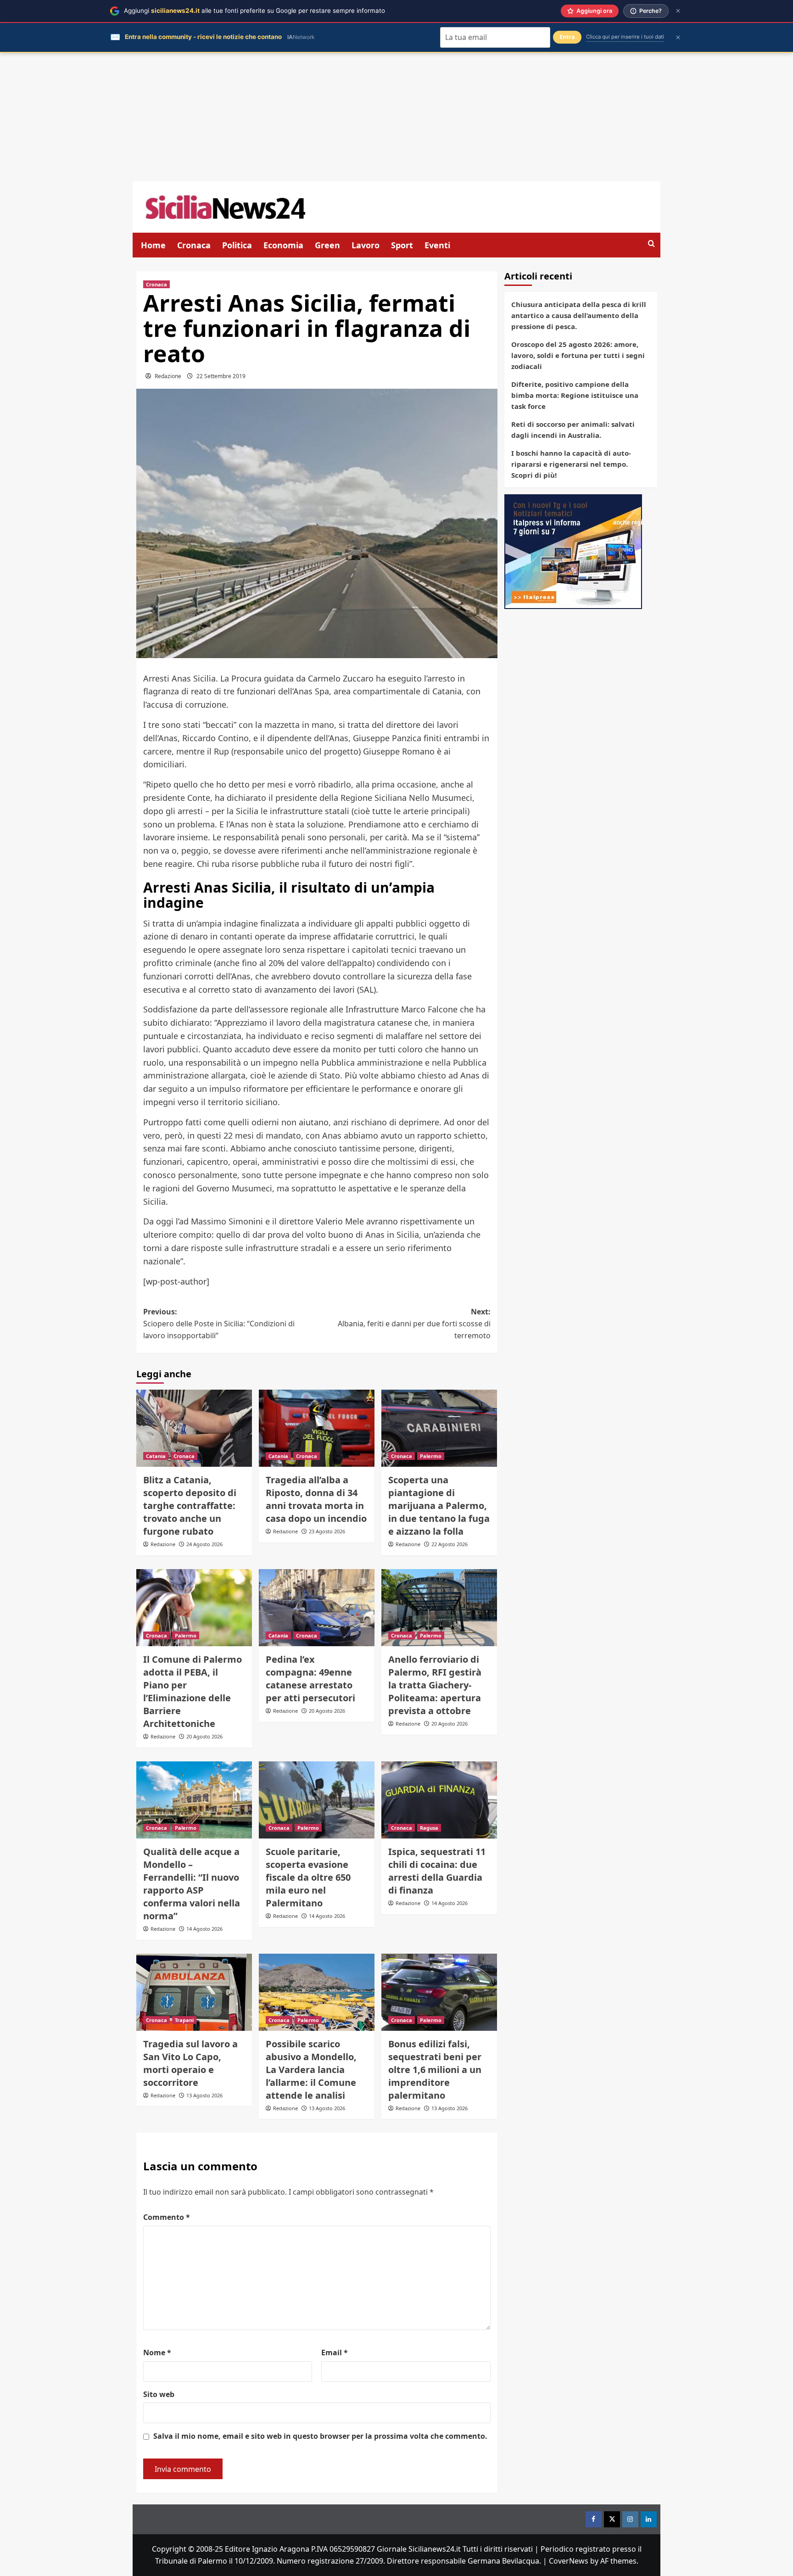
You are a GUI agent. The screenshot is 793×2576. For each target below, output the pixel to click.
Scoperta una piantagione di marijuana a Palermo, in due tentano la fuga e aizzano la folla (439, 1506)
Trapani (184, 2020)
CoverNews (569, 2561)
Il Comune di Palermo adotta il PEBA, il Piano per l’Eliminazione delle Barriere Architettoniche (193, 1691)
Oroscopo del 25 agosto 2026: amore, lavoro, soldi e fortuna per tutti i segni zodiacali (578, 355)
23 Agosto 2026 (327, 1531)
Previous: (219, 1323)
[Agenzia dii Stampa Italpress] (573, 551)
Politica (237, 245)
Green (327, 245)
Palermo (431, 1456)
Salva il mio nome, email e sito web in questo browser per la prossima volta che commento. (320, 2436)
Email (335, 2352)
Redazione (168, 376)
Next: (414, 1323)
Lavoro (366, 245)
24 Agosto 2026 (204, 1544)
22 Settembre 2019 (221, 376)
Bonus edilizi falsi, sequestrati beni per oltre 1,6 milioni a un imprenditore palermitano (435, 2070)
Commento (167, 2217)
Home (153, 245)
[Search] (651, 244)
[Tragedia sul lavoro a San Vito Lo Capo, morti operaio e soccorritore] (194, 1992)
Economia (283, 245)
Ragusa (429, 1828)
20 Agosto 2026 (204, 1736)
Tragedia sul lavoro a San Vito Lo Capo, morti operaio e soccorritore (190, 2063)
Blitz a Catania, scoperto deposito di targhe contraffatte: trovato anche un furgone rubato (190, 1506)
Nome (157, 2352)
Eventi (437, 245)
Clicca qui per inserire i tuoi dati (625, 37)
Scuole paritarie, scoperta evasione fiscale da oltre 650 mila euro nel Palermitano (308, 1877)
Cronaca (194, 245)
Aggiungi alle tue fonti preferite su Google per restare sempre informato (254, 11)
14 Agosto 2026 (204, 1929)
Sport (402, 245)
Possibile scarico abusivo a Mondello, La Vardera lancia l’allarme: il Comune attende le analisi (311, 2070)
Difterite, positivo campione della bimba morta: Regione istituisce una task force (575, 395)
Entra (567, 37)
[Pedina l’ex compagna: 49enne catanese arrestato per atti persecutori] (317, 1608)
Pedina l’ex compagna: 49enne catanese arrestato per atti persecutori (310, 1679)
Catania (156, 1456)
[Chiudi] (678, 11)
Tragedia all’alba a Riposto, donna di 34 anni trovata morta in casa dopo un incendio (316, 1499)
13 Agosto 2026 (204, 2095)
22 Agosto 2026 (450, 1544)
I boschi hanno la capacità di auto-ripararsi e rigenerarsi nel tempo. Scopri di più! (571, 464)
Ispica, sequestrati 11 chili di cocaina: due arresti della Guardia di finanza (437, 1871)
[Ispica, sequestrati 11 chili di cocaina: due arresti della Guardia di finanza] (439, 1800)
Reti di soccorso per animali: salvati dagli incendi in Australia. (573, 430)
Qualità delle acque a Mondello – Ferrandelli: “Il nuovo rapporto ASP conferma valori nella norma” (192, 1884)
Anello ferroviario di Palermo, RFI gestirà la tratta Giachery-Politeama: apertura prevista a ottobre (435, 1685)
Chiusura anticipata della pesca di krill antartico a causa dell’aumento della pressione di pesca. (579, 315)
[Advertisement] (396, 117)
